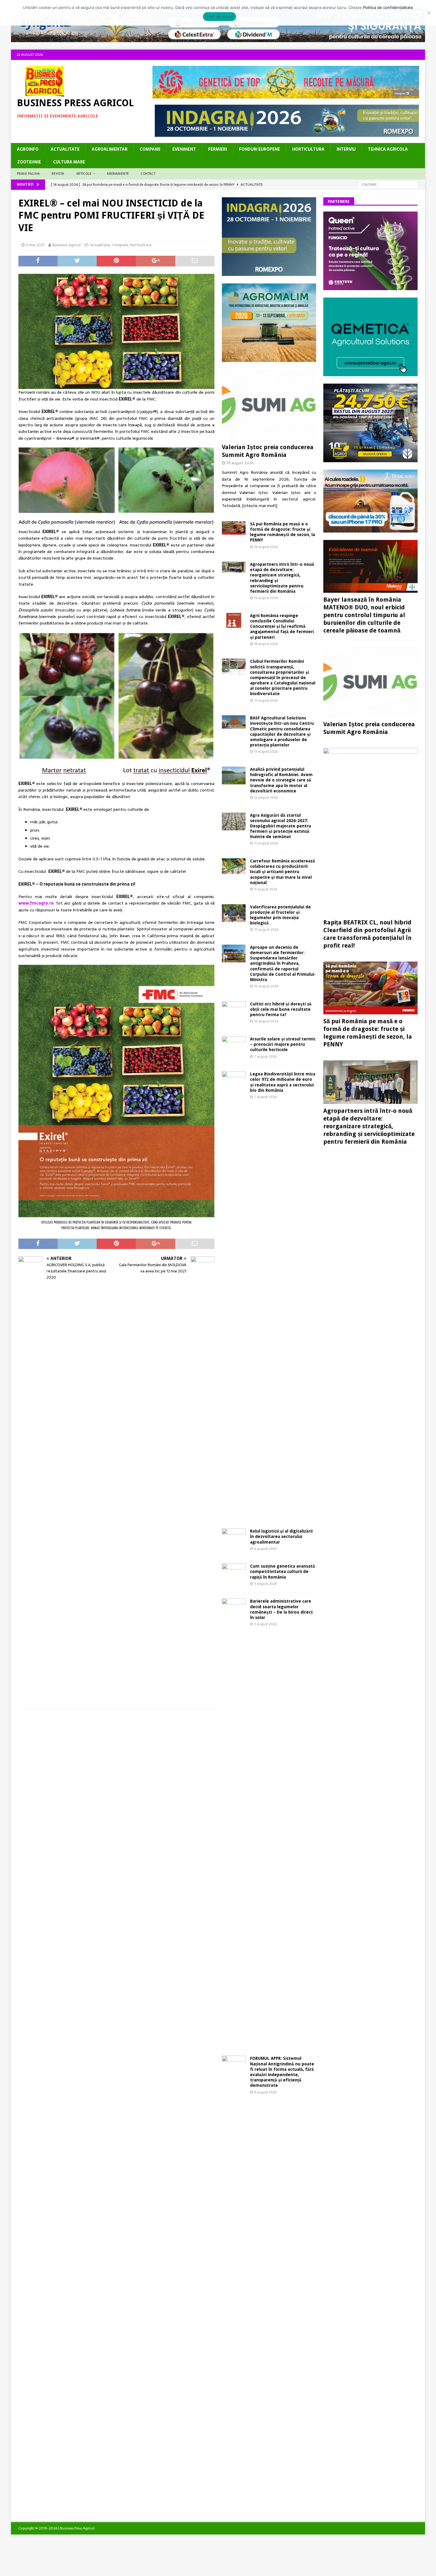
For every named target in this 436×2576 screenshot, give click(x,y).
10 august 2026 (266, 929)
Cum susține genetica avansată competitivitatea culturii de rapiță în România (283, 1571)
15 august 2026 (266, 598)
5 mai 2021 (35, 245)
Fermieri (218, 149)
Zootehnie (29, 162)
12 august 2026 (266, 797)
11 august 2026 (266, 889)
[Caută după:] (388, 184)
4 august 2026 (265, 2092)
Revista (58, 174)
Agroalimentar (110, 149)
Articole (84, 174)
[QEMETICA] (370, 373)
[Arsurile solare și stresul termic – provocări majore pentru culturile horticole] (234, 1045)
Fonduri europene (260, 149)
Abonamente (118, 174)
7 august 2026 (265, 1056)
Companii (150, 149)
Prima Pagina (28, 174)
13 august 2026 (266, 700)
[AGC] (370, 459)
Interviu (346, 149)
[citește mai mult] (260, 506)
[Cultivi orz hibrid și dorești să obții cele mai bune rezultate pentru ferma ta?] (234, 1009)
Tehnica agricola (388, 149)
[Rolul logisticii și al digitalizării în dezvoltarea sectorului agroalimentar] (234, 1536)
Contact (148, 174)
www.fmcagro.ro (36, 903)
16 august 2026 (266, 547)
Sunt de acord (219, 17)
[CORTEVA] (370, 287)
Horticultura (308, 149)
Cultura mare (69, 162)
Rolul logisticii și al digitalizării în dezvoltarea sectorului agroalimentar (281, 1536)
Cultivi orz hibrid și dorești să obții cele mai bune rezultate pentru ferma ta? (281, 1009)
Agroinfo (28, 149)
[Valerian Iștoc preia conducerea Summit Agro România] (269, 405)
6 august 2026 (265, 1549)
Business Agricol (67, 245)
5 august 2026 (265, 1584)
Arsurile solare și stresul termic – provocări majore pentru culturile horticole (283, 1044)
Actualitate (65, 149)
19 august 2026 (240, 463)
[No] (429, 13)
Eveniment (184, 149)
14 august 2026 (266, 644)
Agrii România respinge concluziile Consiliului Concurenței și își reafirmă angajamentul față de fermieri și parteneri (282, 626)
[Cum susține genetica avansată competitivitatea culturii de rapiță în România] (234, 1570)
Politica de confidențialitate (388, 7)
